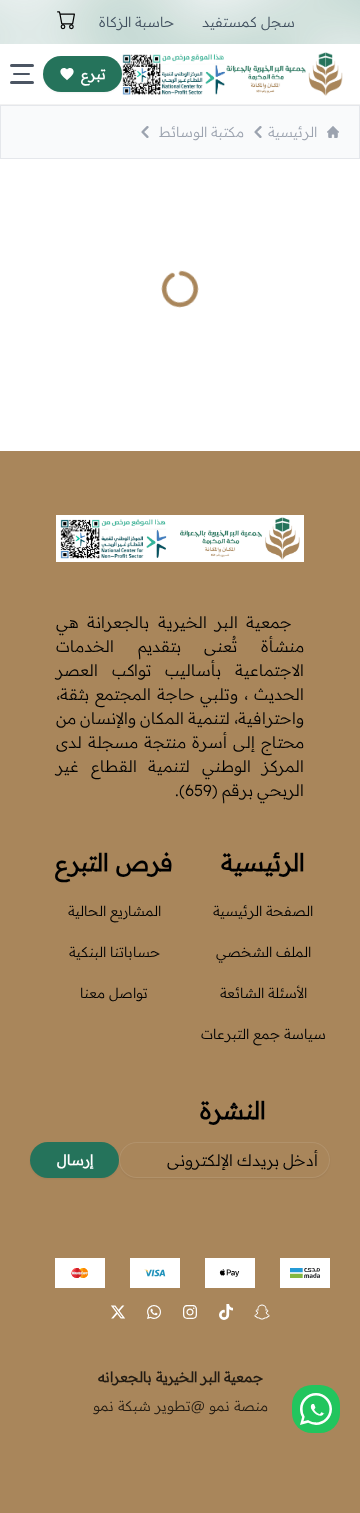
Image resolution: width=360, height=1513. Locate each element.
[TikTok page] (226, 1312)
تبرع (93, 74)
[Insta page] (190, 1312)
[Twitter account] (118, 1312)
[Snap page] (262, 1312)
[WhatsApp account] (154, 1312)
